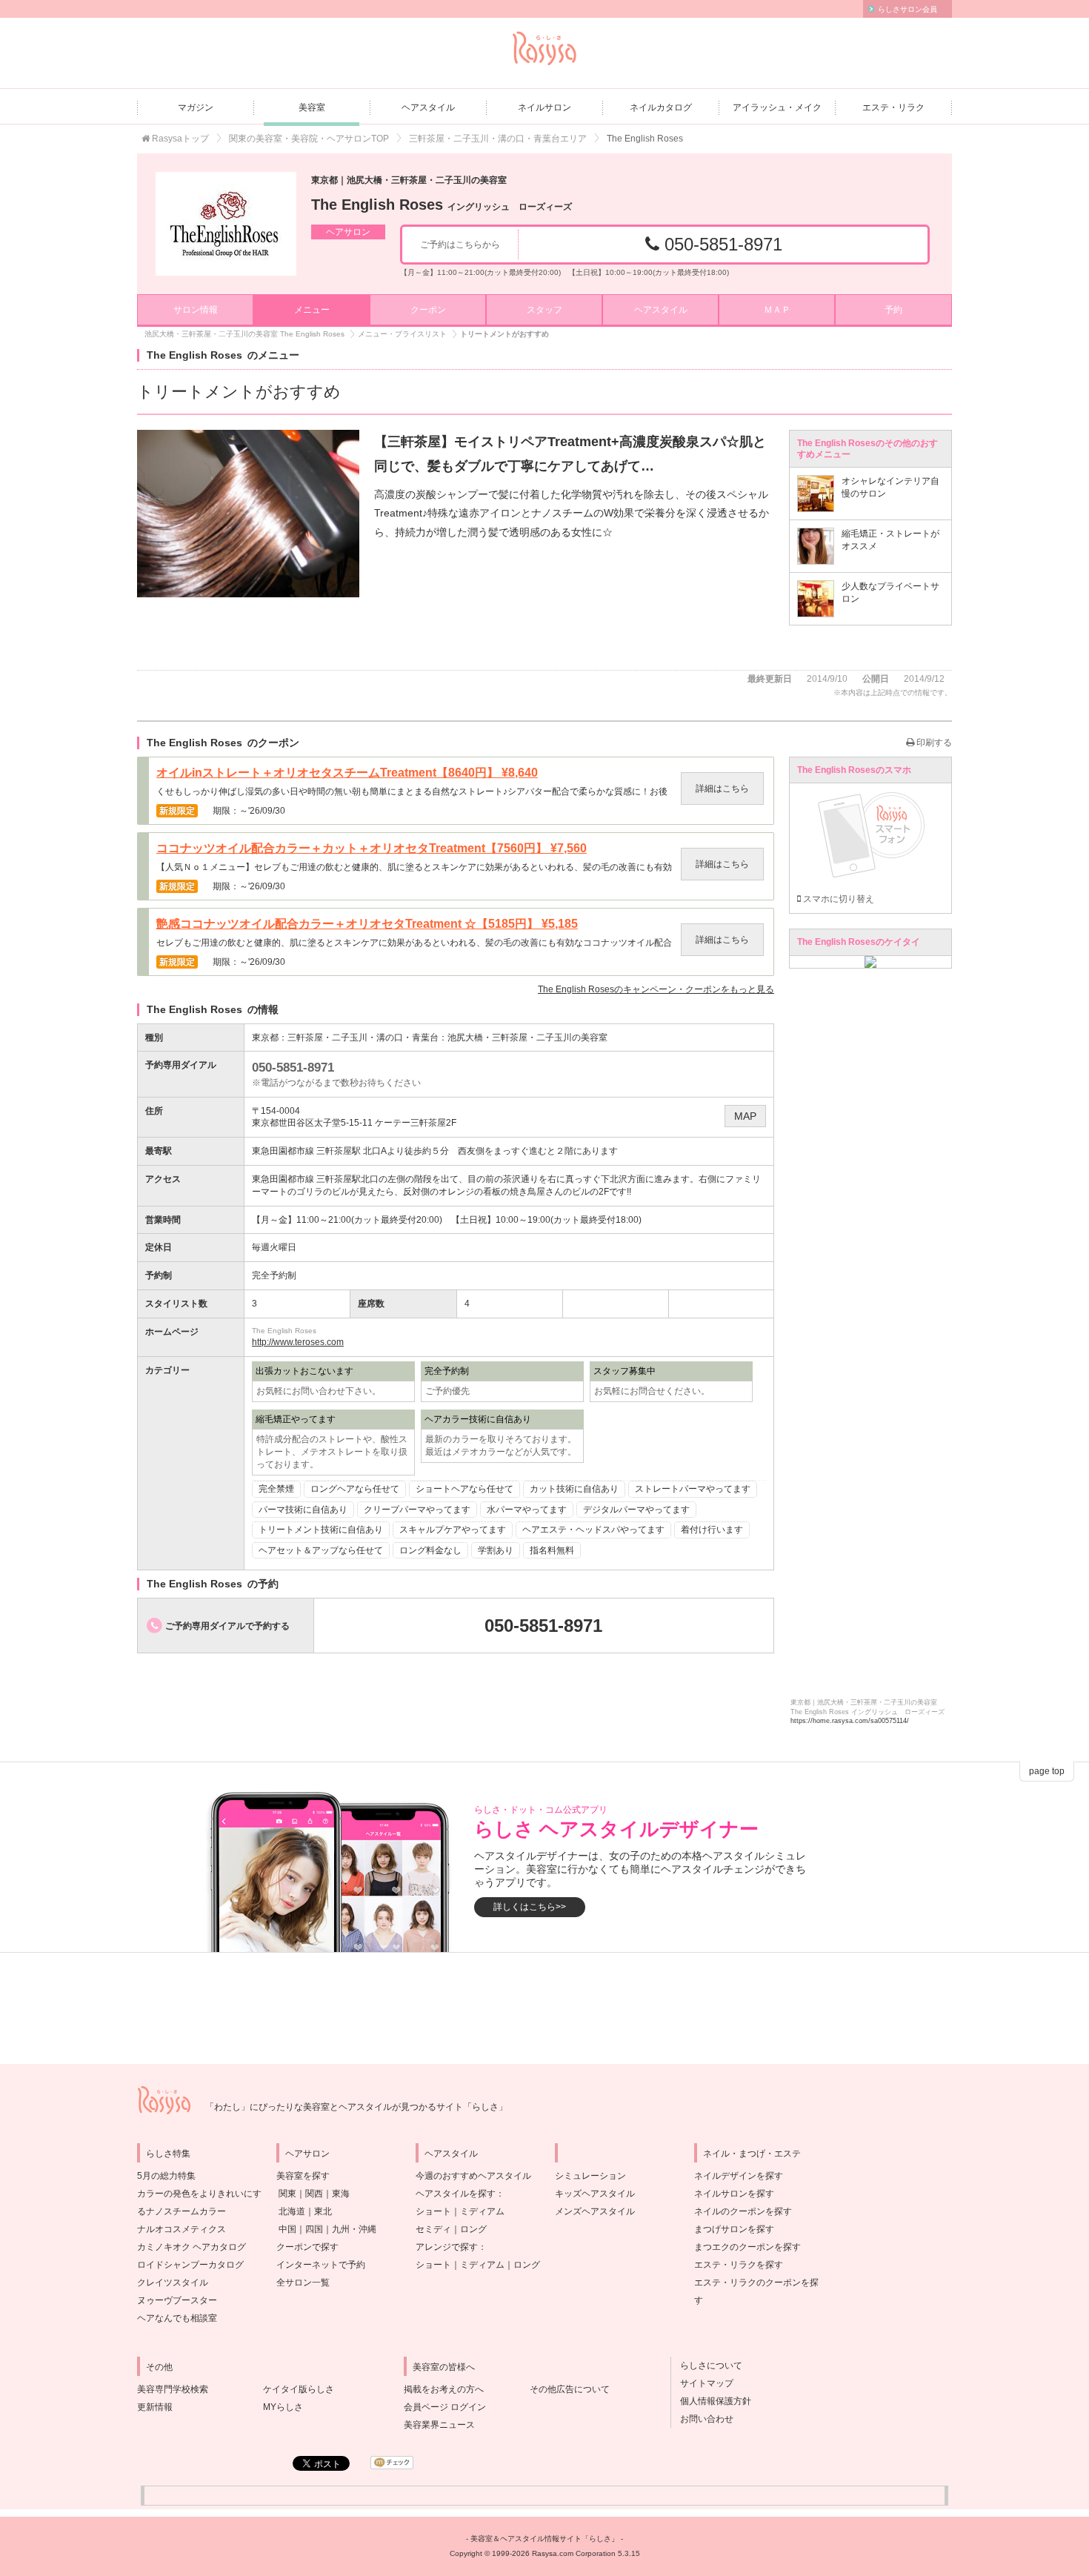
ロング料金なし (430, 1550)
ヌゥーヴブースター (177, 2300)
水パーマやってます (527, 1510)
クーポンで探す (307, 2247)
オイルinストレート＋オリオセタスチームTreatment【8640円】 (347, 773)
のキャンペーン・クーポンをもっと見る (656, 989)
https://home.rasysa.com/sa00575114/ (850, 1721)
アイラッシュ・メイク (777, 107)
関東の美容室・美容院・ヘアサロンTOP (309, 139)
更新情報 (155, 2407)
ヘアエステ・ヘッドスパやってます (593, 1530)
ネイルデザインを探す (739, 2176)
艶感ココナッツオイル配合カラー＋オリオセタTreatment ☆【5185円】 (367, 924)
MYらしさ (283, 2407)
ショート (433, 2211)
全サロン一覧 (303, 2283)
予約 (893, 310)
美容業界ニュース (439, 2425)
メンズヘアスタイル (595, 2211)
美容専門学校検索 (173, 2389)
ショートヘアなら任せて (464, 1489)
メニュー (312, 310)
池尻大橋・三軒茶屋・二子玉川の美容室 (527, 1038)
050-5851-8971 (721, 244)
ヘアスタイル (428, 107)
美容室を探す (303, 2176)
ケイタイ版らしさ (299, 2389)
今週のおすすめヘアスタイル (473, 2176)
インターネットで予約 (321, 2265)
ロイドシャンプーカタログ (190, 2265)
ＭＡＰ (777, 310)
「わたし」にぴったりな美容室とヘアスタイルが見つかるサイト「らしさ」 (356, 2107)
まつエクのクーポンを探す (747, 2247)
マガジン (196, 107)
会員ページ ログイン (445, 2407)
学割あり (496, 1550)
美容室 (312, 107)
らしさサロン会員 (907, 9)
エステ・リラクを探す (739, 2265)
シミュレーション (590, 2176)
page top (1047, 1771)
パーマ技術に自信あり (303, 1510)
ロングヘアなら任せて (355, 1489)
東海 (341, 2194)
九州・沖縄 (354, 2229)
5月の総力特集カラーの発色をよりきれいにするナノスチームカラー (199, 2194)
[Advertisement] (544, 2008)
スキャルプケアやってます (453, 1530)
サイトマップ (702, 2383)
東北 (323, 2211)
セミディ (433, 2229)
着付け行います (712, 1530)
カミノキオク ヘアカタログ (192, 2247)
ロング (473, 2229)
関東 (287, 2194)
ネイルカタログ (661, 107)
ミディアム (482, 2211)
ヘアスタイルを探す (456, 2194)
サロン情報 (196, 310)
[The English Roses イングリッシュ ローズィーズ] (226, 224)
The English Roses (442, 205)
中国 (287, 2229)
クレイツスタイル (173, 2283)
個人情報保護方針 (711, 2401)
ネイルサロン (544, 107)
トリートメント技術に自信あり (321, 1530)
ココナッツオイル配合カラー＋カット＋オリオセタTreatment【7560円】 (372, 849)
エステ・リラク (893, 107)
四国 (314, 2229)
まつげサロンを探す (734, 2229)
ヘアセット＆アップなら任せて (321, 1550)
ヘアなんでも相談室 (177, 2318)
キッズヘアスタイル (595, 2194)
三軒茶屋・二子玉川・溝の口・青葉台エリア (498, 139)
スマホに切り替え (837, 899)
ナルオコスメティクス (181, 2229)
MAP (745, 1116)
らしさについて (707, 2366)
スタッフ (544, 310)
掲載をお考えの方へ (444, 2389)
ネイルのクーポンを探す (743, 2211)
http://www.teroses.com (298, 1342)
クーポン (428, 310)
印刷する (933, 743)
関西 (314, 2194)
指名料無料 (552, 1550)
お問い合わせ (702, 2419)
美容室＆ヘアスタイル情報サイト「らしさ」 (544, 2539)
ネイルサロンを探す (734, 2194)
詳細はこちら (722, 789)
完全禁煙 (276, 1489)
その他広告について (570, 2389)
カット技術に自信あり (574, 1489)
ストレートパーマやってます (693, 1489)
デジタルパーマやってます (636, 1510)
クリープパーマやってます (417, 1510)
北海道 (292, 2211)
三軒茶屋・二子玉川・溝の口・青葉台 (363, 1038)
